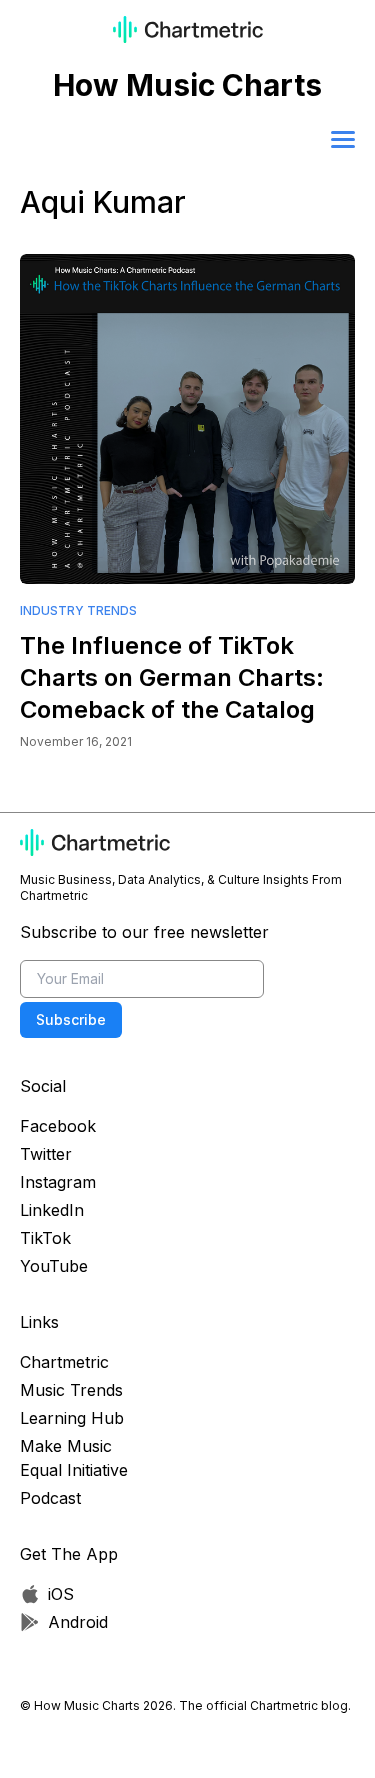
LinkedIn (52, 1210)
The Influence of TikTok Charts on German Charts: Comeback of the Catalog (172, 677)
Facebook (58, 1126)
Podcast (50, 1498)
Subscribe (71, 1019)
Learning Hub (72, 1418)
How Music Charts (187, 85)
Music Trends (71, 1390)
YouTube (54, 1266)
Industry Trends (78, 610)
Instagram (58, 1182)
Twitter (46, 1154)
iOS (61, 1594)
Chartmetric (64, 1362)
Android (78, 1622)
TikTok (45, 1238)
